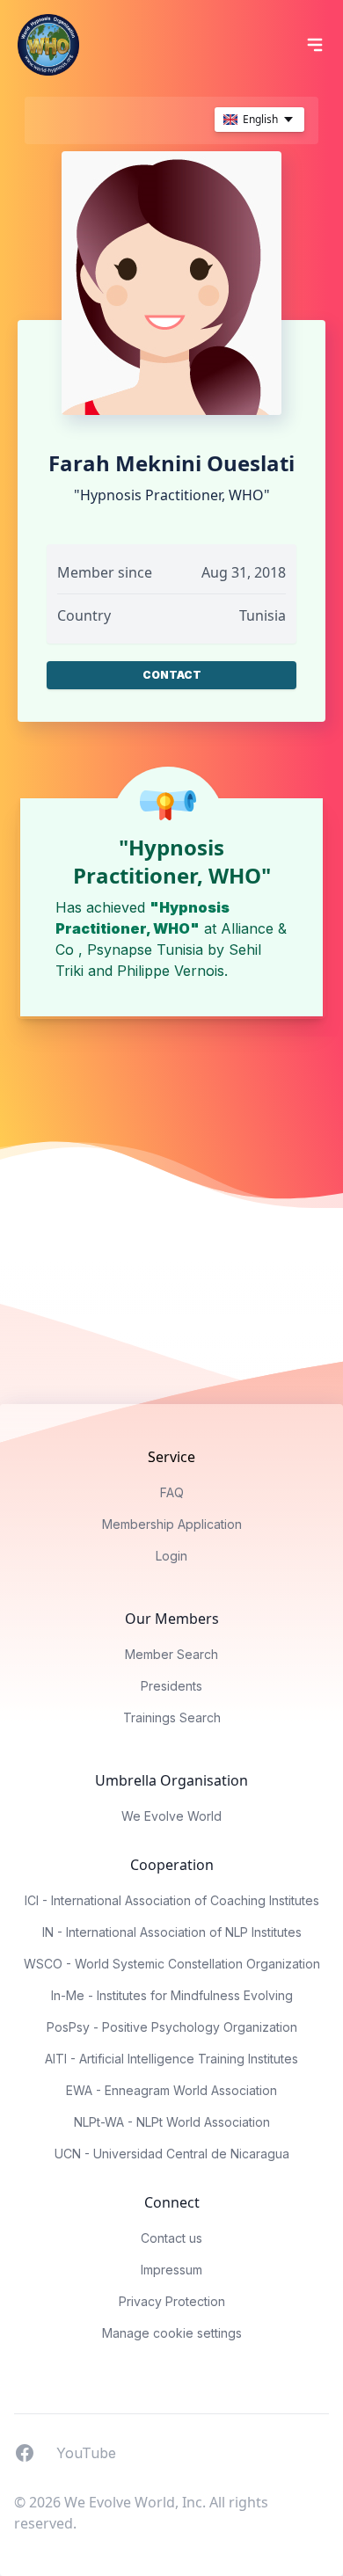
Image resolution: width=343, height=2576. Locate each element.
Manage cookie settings (172, 2333)
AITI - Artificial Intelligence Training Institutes (171, 2059)
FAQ (172, 1492)
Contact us (171, 2238)
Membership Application (172, 1524)
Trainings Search (172, 1717)
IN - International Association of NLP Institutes (172, 1932)
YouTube (86, 2452)
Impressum (171, 2270)
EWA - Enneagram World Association (171, 2090)
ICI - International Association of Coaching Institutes (172, 1900)
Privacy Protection (172, 2301)
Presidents (171, 1686)
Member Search (171, 1654)
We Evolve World (171, 1816)
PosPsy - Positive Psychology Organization (172, 2027)
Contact (172, 675)
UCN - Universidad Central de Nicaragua (172, 2154)
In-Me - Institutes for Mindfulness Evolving (172, 1995)
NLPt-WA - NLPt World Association (172, 2122)
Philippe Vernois (171, 971)
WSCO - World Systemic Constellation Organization (172, 1964)
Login (171, 1556)
